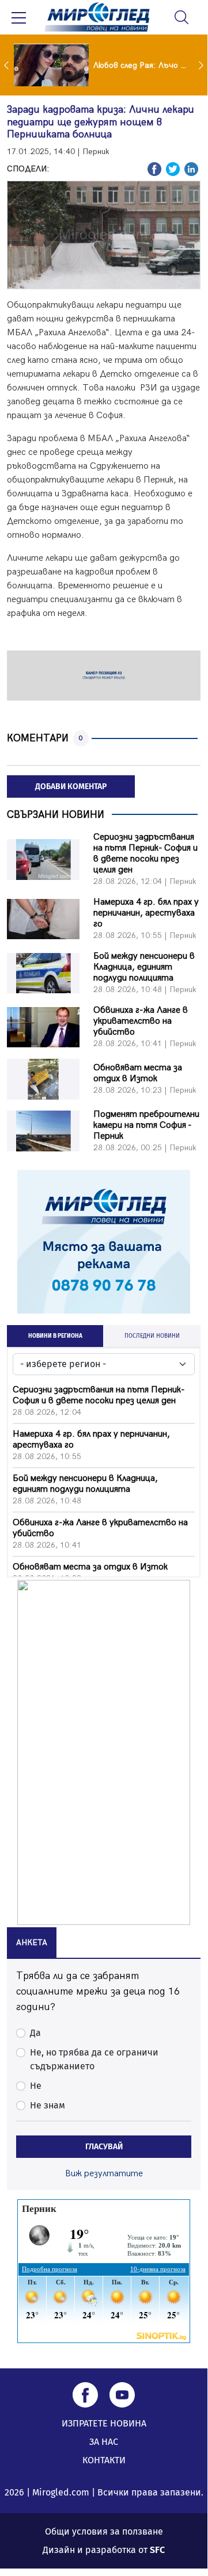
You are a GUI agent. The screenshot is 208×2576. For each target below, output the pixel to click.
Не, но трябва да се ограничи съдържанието (94, 2059)
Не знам (48, 2105)
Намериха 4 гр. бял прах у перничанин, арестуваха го (146, 913)
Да (35, 2033)
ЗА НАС (104, 2442)
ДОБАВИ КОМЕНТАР (71, 786)
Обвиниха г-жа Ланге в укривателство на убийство (141, 1021)
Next (202, 65)
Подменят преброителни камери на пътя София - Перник (146, 1125)
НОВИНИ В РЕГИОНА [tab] (55, 1336)
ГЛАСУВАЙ (104, 2147)
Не (36, 2086)
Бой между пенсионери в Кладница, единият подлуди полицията (144, 967)
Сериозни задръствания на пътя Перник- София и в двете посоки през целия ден (145, 853)
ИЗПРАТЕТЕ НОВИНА (104, 2423)
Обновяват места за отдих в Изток (138, 1073)
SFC (157, 2550)
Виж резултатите (104, 2174)
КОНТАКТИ (104, 2460)
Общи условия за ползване (104, 2531)
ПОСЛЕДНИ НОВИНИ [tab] (152, 1336)
